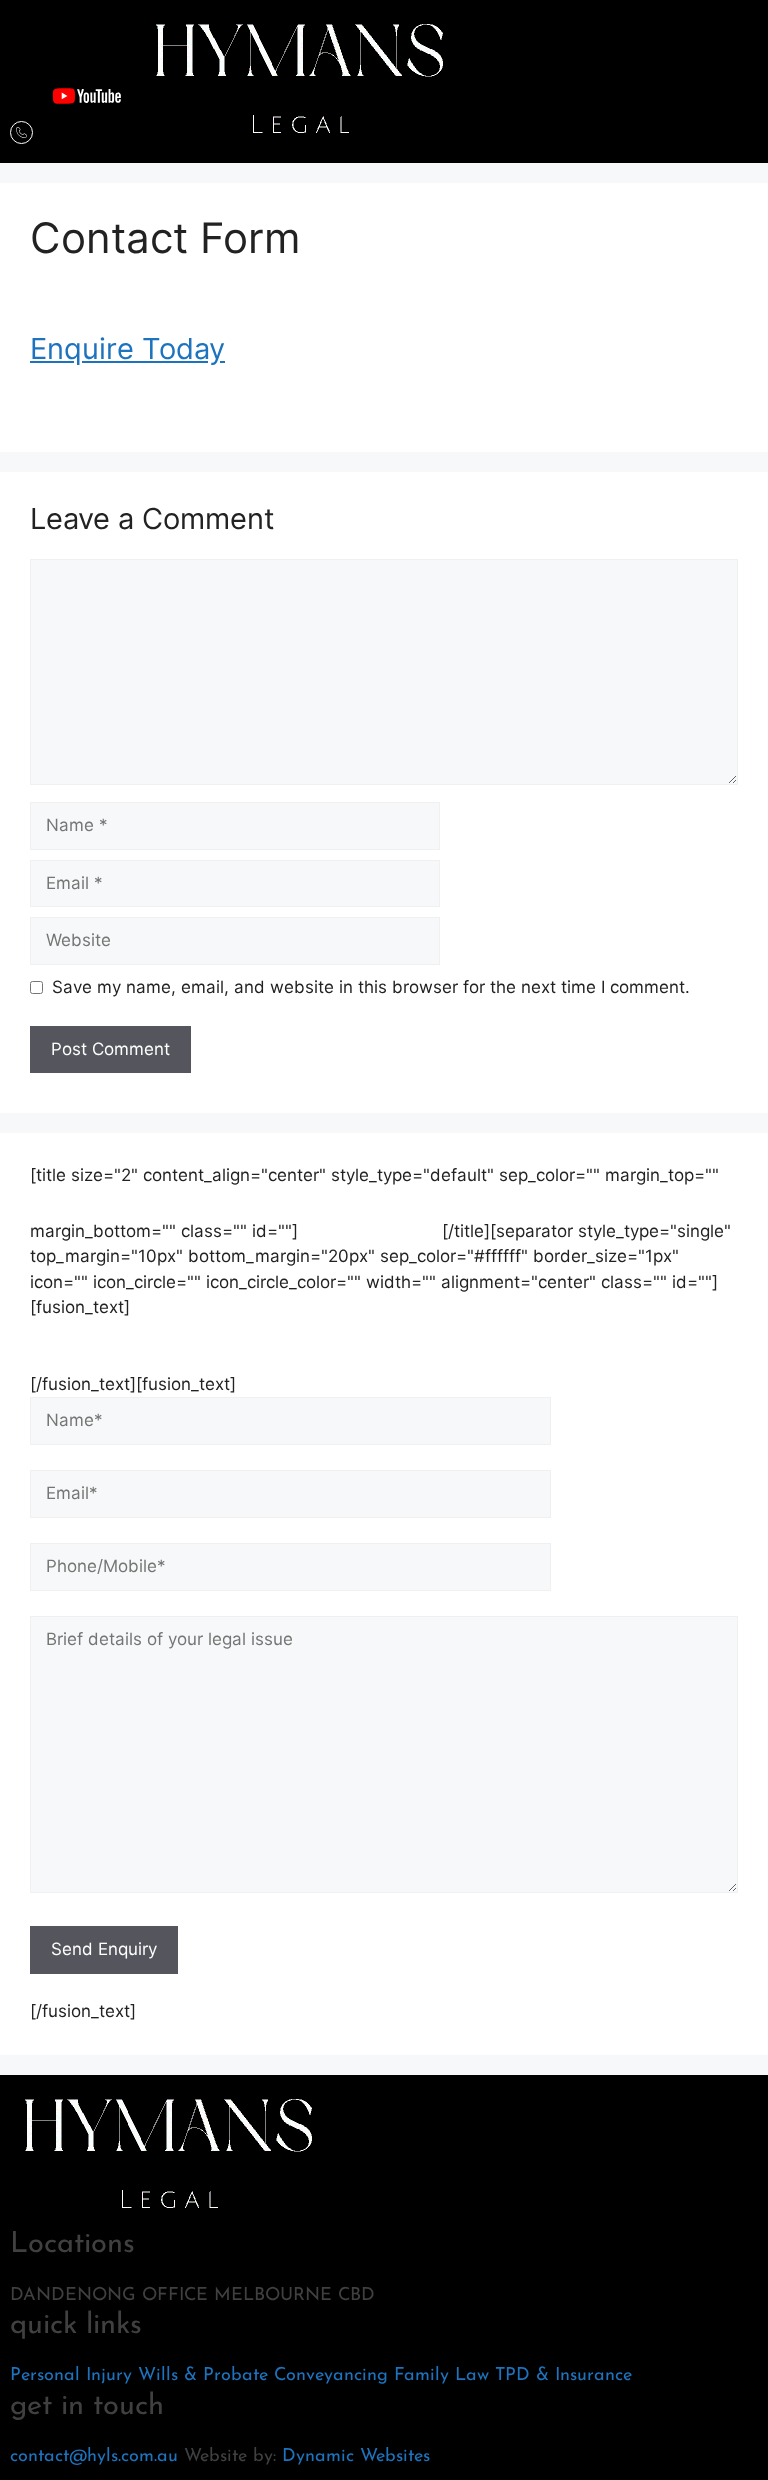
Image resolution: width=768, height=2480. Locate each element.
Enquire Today (127, 348)
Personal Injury (71, 2376)
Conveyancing (331, 2376)
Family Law (441, 2376)
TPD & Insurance (563, 2376)
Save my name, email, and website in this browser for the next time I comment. (371, 987)
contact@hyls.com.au (94, 2457)
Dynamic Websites (356, 2457)
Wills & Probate (203, 2376)
